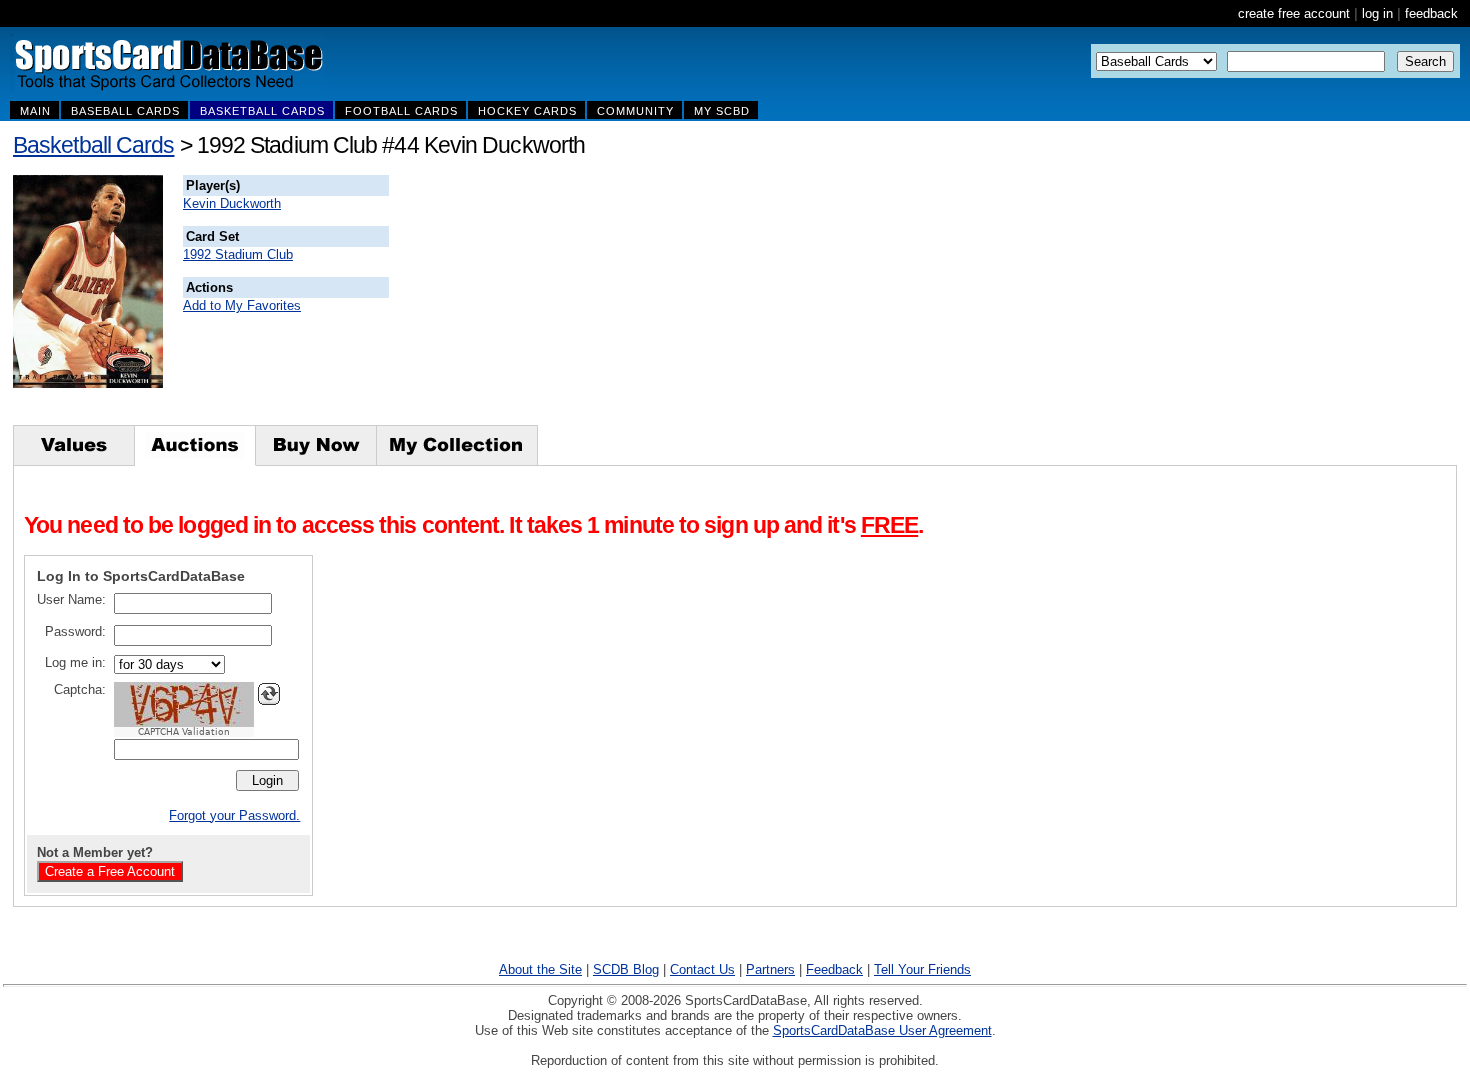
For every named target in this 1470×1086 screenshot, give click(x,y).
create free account (1294, 13)
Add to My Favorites (242, 305)
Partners (770, 969)
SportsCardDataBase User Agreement (882, 1030)
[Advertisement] (751, 300)
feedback (1431, 13)
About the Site (540, 969)
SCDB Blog (626, 969)
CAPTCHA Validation (184, 732)
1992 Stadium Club (238, 254)
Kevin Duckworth (232, 203)
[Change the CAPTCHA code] (269, 694)
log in (1377, 13)
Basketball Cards (93, 145)
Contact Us (702, 969)
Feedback (834, 969)
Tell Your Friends (922, 969)
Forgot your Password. (234, 815)
